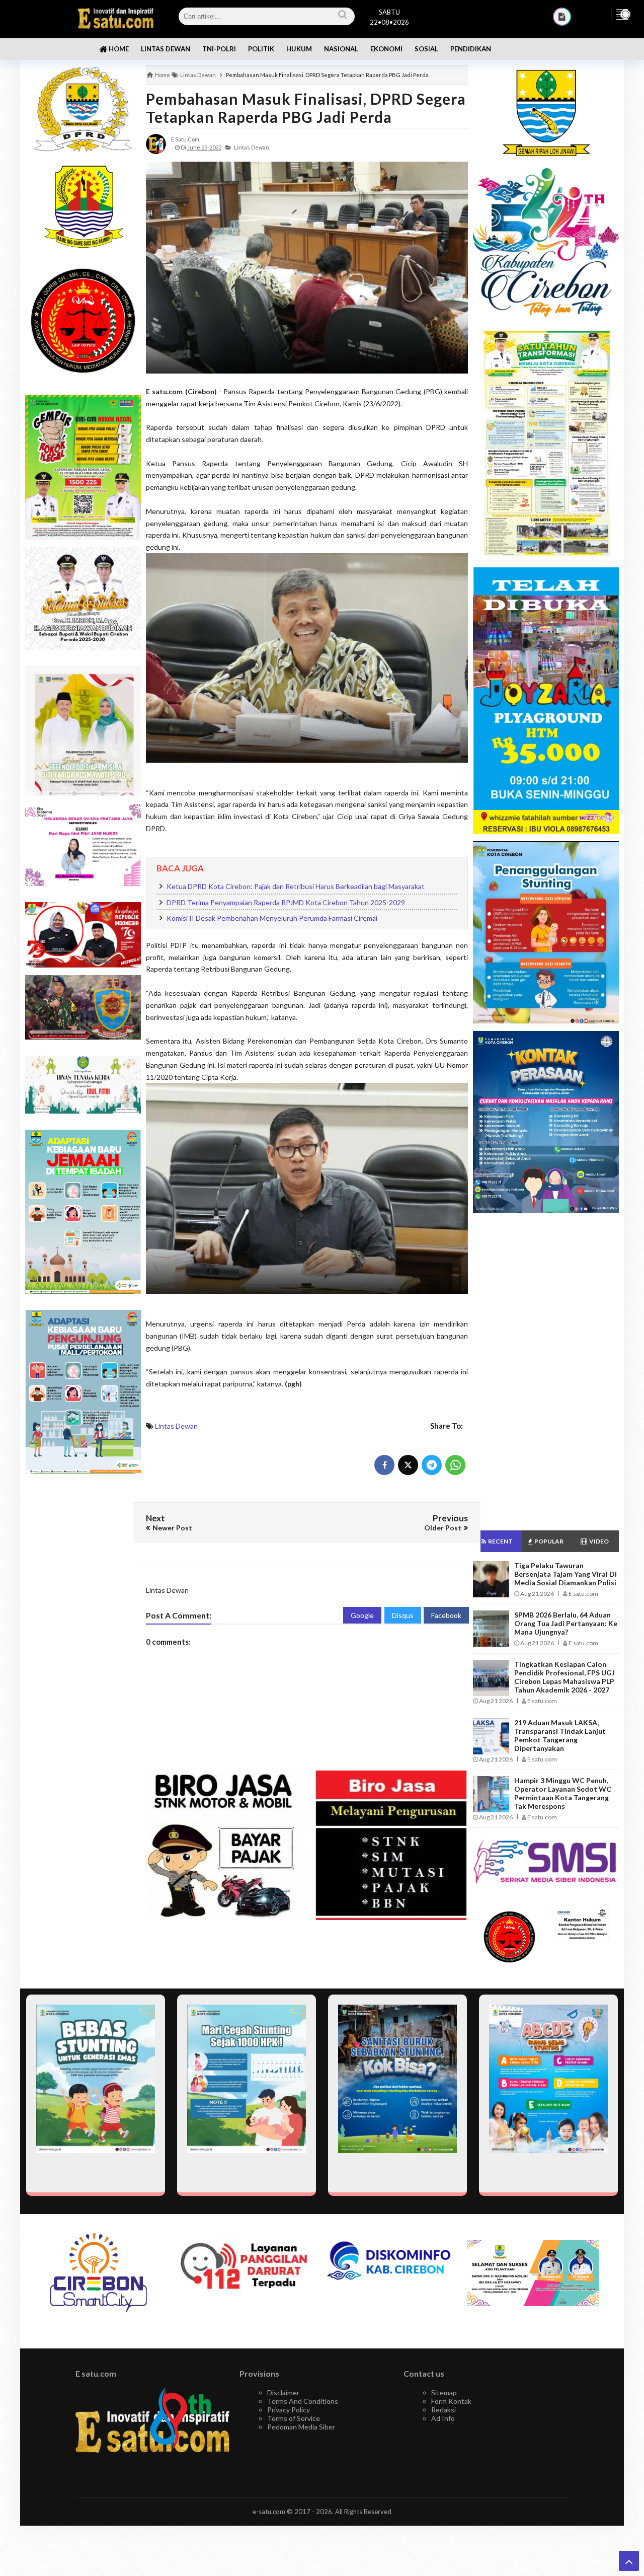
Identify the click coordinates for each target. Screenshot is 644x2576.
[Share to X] (408, 1465)
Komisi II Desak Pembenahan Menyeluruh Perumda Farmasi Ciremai (272, 918)
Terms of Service (294, 2418)
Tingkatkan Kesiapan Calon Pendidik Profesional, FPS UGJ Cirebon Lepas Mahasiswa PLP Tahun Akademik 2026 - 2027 (565, 1677)
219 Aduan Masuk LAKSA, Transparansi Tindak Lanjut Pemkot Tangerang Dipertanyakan (560, 1735)
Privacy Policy (289, 2410)
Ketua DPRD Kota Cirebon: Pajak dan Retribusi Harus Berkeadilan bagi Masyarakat (296, 886)
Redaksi (444, 2410)
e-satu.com (269, 2512)
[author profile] (156, 143)
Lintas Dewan (176, 1426)
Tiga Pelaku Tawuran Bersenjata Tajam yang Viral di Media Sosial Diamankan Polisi (566, 1574)
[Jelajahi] (622, 14)
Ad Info (443, 2418)
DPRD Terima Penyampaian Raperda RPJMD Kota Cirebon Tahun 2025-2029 (286, 902)
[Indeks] (562, 17)
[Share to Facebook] (384, 1465)
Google (362, 1615)
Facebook (446, 1615)
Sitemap (444, 2393)
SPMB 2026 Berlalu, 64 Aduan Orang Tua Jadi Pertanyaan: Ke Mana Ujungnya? (566, 1623)
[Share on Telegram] (432, 1465)
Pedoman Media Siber (301, 2427)
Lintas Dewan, (252, 147)
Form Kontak (451, 2401)
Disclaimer (283, 2393)
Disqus (403, 1615)
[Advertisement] (83, 1641)
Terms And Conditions (303, 2401)
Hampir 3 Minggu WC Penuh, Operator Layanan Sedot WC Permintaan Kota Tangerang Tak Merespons (563, 1793)
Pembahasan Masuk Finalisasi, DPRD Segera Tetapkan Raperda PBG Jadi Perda (306, 108)
